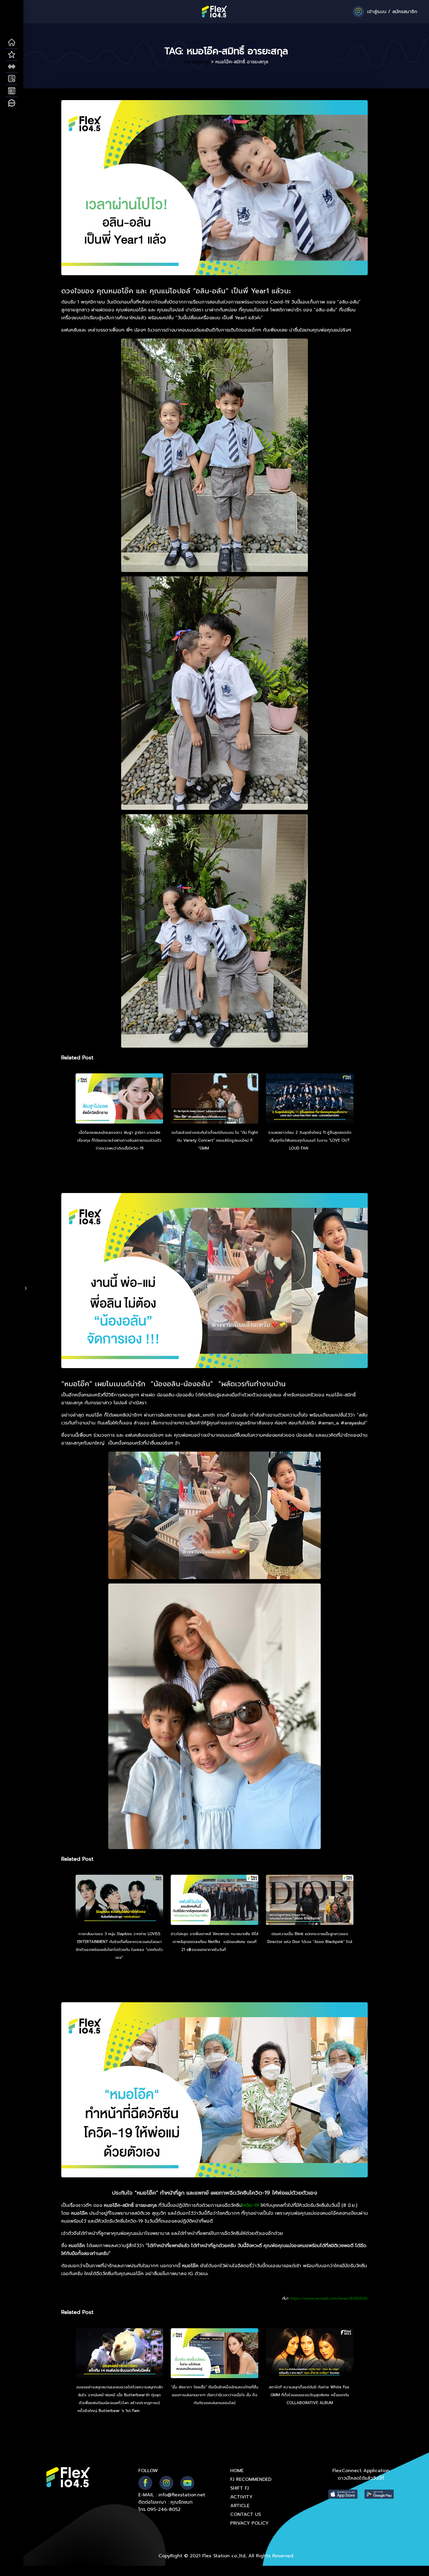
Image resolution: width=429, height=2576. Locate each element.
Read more (221, 1148)
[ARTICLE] (12, 91)
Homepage (197, 62)
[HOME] (12, 43)
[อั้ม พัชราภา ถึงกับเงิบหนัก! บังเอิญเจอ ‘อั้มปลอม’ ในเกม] (214, 2354)
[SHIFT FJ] (12, 67)
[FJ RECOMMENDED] (12, 55)
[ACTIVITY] (12, 79)
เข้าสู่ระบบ (377, 12)
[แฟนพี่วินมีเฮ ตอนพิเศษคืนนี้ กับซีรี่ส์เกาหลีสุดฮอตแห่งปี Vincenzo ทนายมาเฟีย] (214, 1901)
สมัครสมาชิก (405, 12)
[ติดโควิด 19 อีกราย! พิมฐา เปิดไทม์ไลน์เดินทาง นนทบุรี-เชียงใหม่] (119, 1099)
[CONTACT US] (12, 103)
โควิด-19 (250, 2205)
